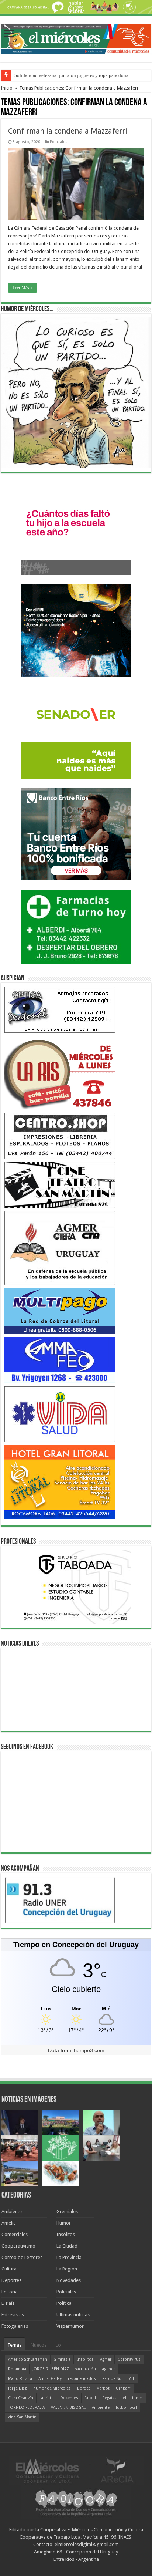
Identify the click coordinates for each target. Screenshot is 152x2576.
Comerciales (15, 2234)
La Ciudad (67, 2246)
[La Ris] (60, 1072)
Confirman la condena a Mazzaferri (68, 131)
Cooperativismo (18, 2246)
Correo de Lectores (22, 2257)
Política (64, 2303)
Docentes (69, 2398)
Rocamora (17, 2369)
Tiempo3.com (89, 2050)
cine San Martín (22, 2417)
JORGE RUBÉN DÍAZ (51, 2369)
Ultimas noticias (73, 2315)
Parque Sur (113, 2379)
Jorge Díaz (18, 2388)
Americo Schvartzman (28, 2359)
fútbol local (126, 2408)
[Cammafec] (60, 1360)
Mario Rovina (20, 2379)
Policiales (59, 142)
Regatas (109, 2398)
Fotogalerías (15, 2326)
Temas (14, 2345)
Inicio (7, 88)
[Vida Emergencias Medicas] (60, 1414)
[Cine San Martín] (60, 1185)
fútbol (90, 2398)
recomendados (82, 2379)
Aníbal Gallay (50, 2379)
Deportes (11, 2280)
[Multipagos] (60, 1311)
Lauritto (47, 2398)
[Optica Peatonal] (60, 1009)
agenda (109, 2369)
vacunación (86, 2369)
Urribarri (124, 2388)
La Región (67, 2269)
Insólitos (66, 2234)
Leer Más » (23, 288)
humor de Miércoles (52, 2388)
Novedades (69, 2280)
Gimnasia (62, 2359)
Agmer (106, 2359)
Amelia (9, 2223)
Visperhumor (70, 2326)
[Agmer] (60, 1247)
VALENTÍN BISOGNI (68, 2408)
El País (8, 2303)
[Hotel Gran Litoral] (60, 1481)
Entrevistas (13, 2315)
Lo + (60, 2345)
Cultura (9, 2269)
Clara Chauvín (21, 2398)
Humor (64, 2223)
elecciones (133, 2398)
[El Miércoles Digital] (76, 38)
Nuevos (39, 2345)
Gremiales (67, 2211)
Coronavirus (129, 2359)
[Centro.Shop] (60, 1135)
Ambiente (12, 2211)
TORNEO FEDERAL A (26, 2408)
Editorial (10, 2292)
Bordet (84, 2388)
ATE (132, 2379)
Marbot (103, 2388)
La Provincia (69, 2257)
